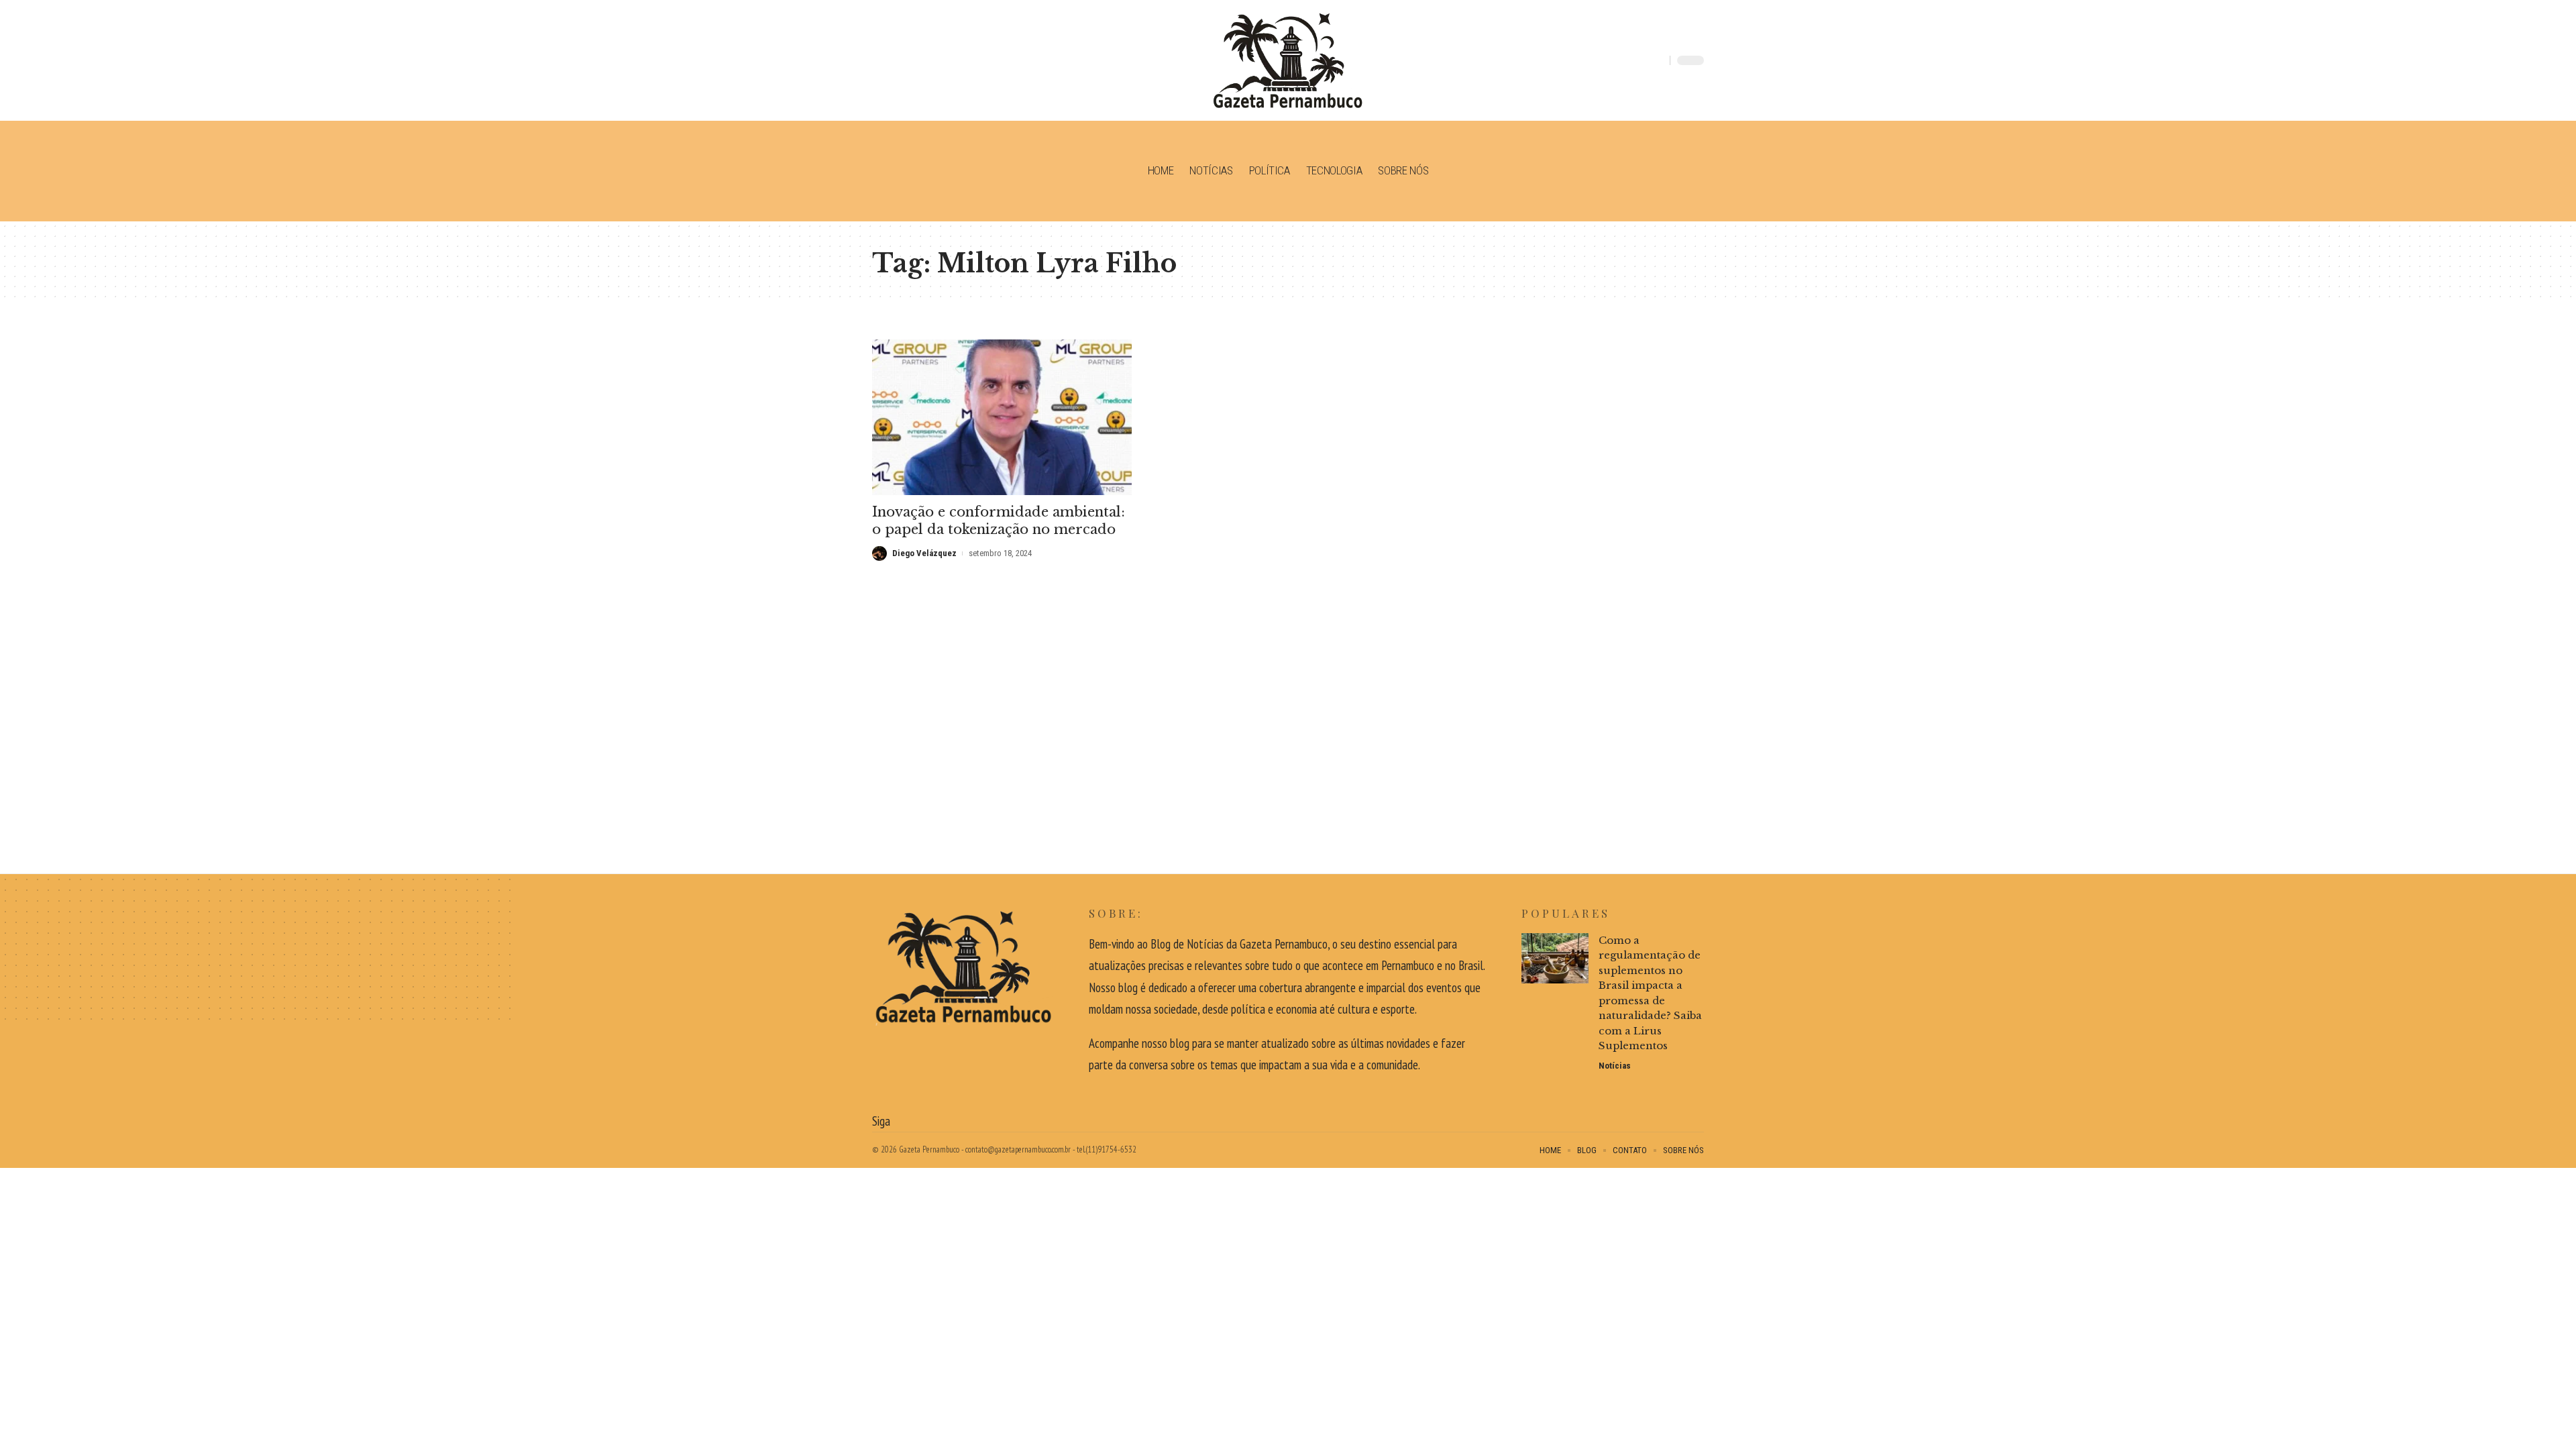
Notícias (1615, 1066)
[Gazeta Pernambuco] (1288, 60)
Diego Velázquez (924, 553)
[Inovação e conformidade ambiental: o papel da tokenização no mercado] (1002, 417)
